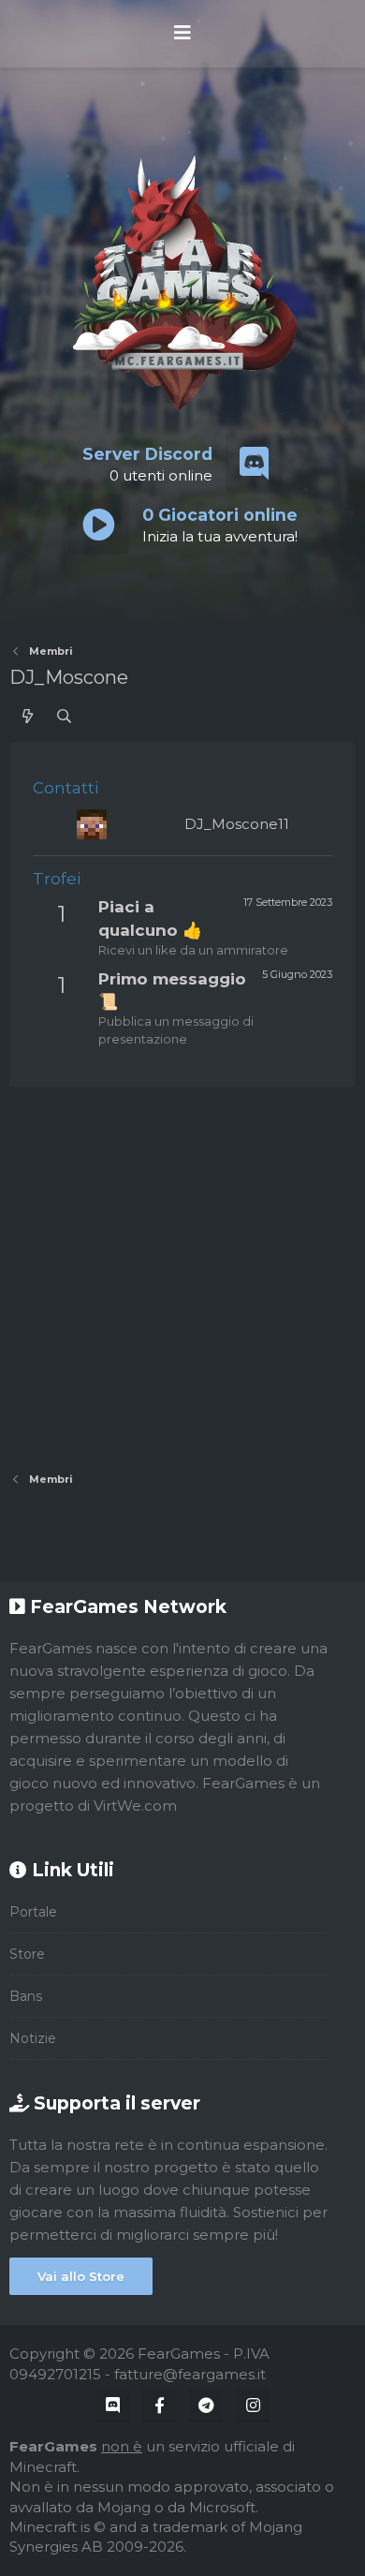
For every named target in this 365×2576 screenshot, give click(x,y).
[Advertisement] (182, 1270)
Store (27, 1954)
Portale (33, 1912)
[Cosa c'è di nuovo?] (28, 716)
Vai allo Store (81, 2276)
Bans (26, 1996)
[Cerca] (64, 716)
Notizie (33, 2038)
